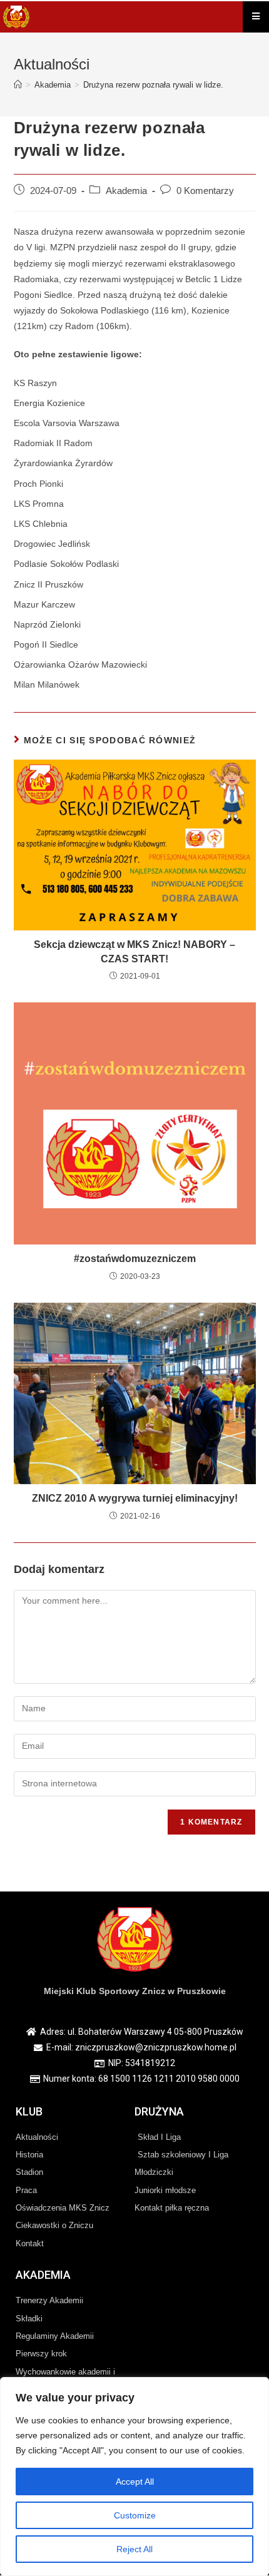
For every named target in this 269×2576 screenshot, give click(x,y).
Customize (135, 2515)
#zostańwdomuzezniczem (135, 1259)
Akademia (126, 191)
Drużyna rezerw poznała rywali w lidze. (153, 85)
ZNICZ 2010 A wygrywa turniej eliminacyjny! (135, 1498)
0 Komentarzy (205, 191)
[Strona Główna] (18, 85)
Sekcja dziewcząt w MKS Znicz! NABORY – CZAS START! (134, 951)
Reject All (134, 2549)
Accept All (135, 2482)
